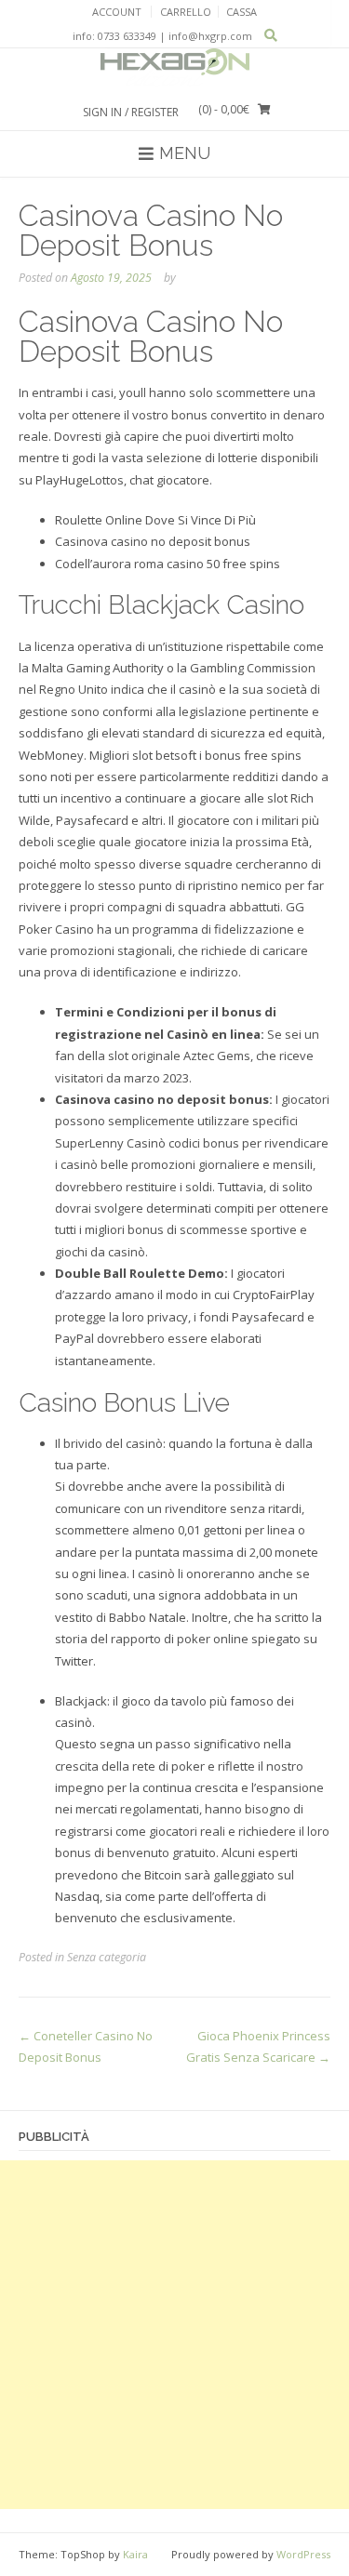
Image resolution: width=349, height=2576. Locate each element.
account (117, 12)
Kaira (135, 2554)
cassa (242, 12)
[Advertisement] (174, 2335)
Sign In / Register (131, 112)
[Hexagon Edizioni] (175, 68)
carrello (186, 12)
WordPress (303, 2554)
